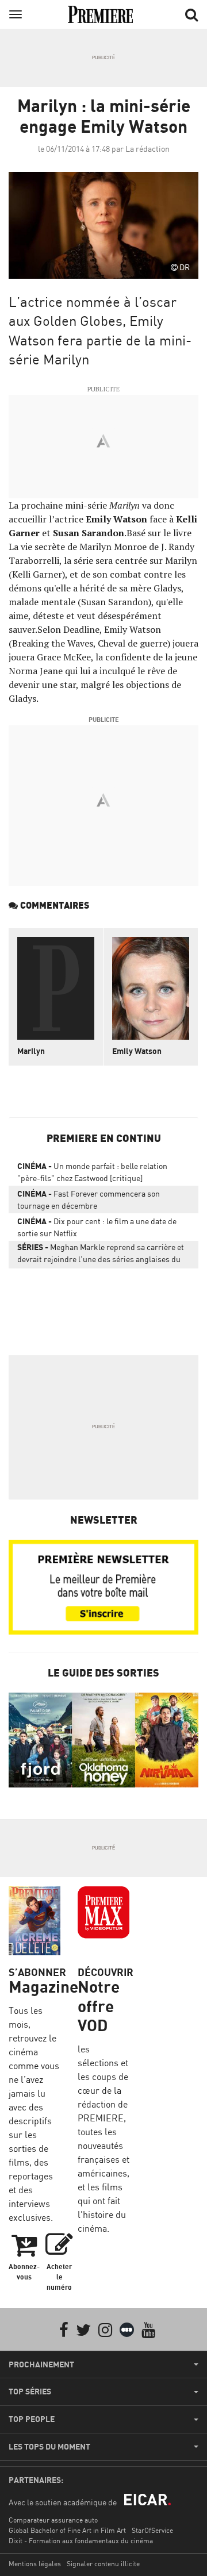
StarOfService (152, 2530)
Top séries (30, 2392)
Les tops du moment (49, 2447)
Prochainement (41, 2364)
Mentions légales (35, 2564)
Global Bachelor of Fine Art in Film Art (67, 2530)
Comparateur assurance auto (53, 2520)
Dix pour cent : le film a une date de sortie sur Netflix (97, 1227)
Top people (32, 2419)
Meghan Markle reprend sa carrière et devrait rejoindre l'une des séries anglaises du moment (101, 1255)
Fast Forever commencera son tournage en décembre (89, 1199)
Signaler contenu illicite (103, 2564)
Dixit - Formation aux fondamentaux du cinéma (81, 2541)
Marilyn (31, 1051)
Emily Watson (137, 1051)
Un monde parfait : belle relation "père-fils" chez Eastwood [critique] (92, 1172)
